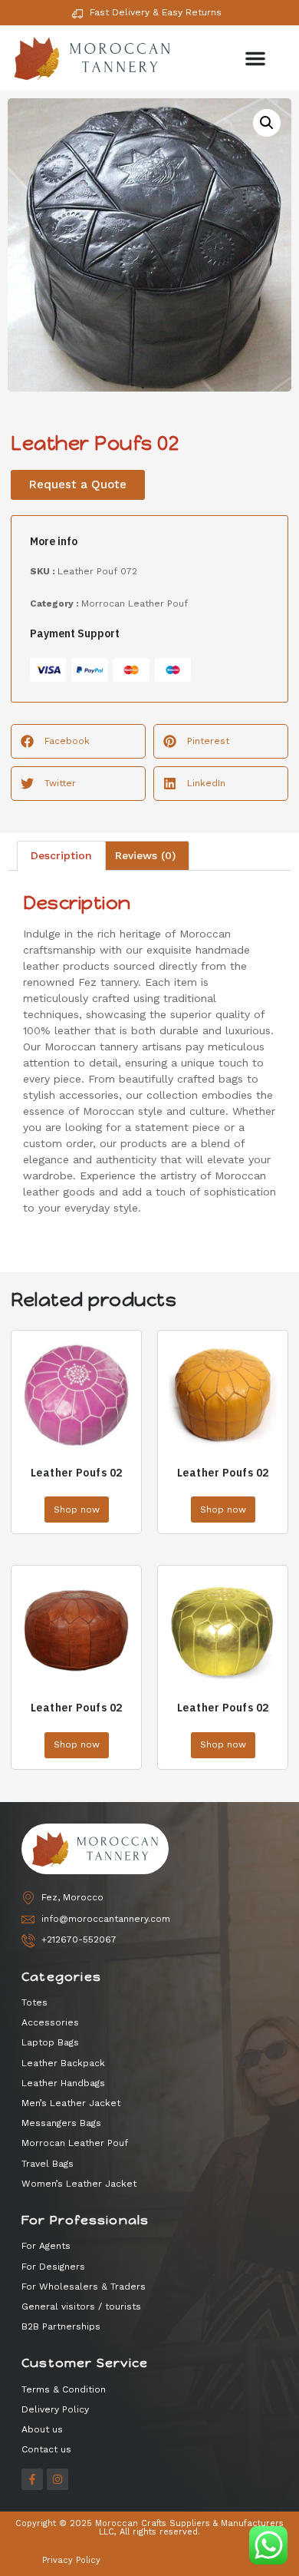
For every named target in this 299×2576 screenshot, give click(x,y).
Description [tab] (61, 855)
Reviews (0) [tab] (145, 855)
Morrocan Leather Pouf (135, 603)
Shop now (77, 1510)
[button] (255, 58)
